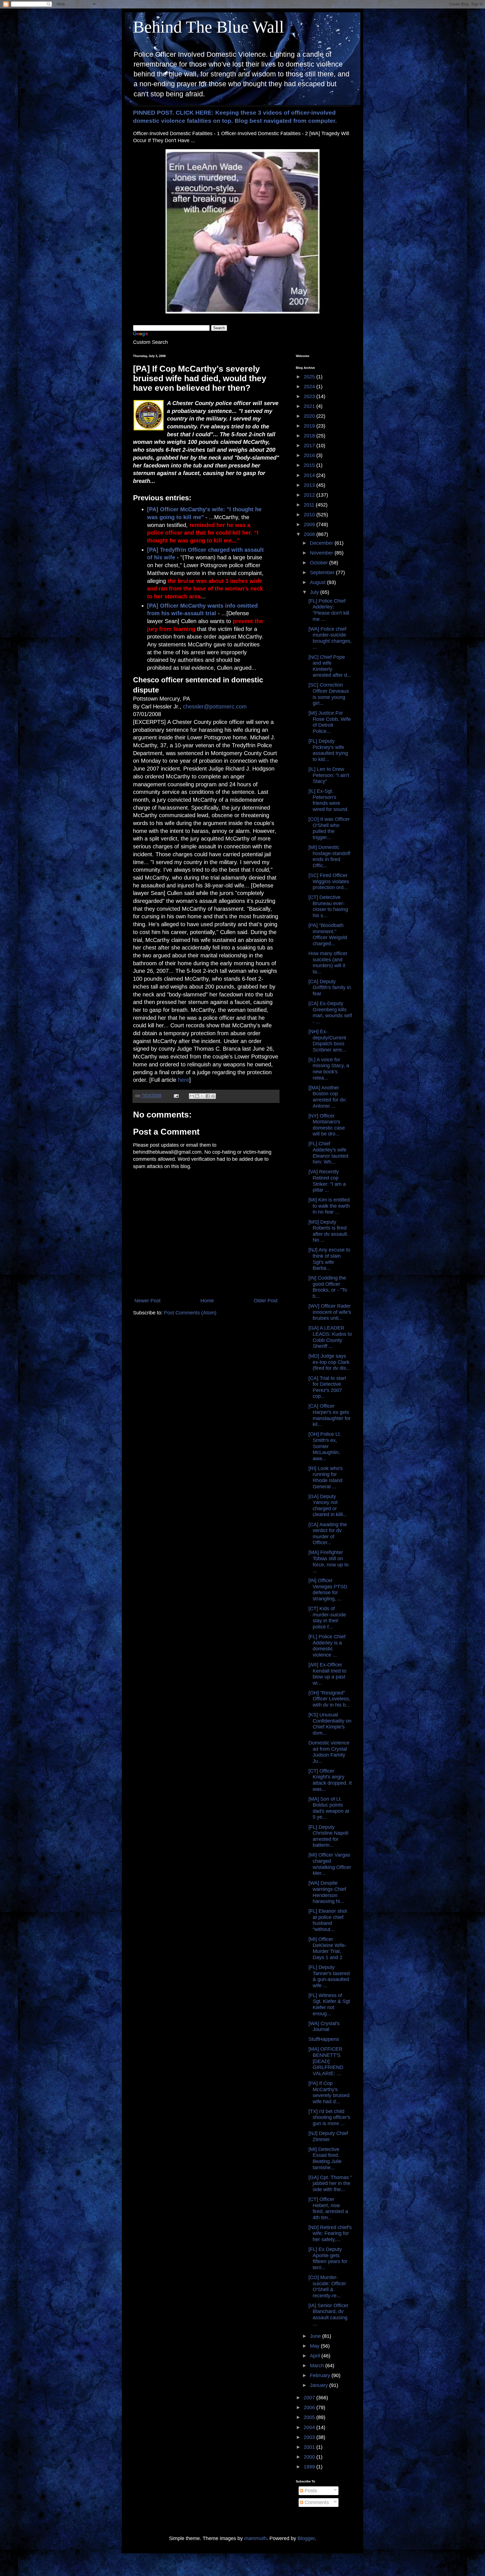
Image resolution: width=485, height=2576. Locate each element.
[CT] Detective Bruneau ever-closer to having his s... (328, 906)
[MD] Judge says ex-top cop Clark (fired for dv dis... (329, 1362)
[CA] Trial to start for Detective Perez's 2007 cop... (327, 1387)
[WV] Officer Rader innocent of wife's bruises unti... (330, 1312)
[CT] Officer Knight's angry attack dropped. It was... (330, 1780)
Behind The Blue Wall (209, 27)
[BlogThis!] (197, 1096)
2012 (310, 495)
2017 (310, 446)
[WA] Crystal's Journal (324, 2027)
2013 (310, 485)
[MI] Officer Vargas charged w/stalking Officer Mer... (330, 1864)
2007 (310, 2398)
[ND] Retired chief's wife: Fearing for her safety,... (330, 2233)
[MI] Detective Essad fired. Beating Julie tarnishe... (325, 2158)
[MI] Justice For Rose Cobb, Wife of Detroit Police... (330, 722)
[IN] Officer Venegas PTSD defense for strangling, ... (328, 1590)
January (320, 2385)
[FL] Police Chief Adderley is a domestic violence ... (327, 1646)
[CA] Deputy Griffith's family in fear (330, 988)
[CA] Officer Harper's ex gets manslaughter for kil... (330, 1415)
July (315, 592)
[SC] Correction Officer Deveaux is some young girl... (329, 694)
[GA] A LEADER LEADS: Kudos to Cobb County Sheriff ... (330, 1337)
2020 (310, 416)
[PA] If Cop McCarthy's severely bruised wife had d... (329, 2092)
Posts (310, 2491)
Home (207, 1301)
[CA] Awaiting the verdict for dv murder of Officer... (328, 1534)
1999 (310, 2467)
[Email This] (192, 1096)
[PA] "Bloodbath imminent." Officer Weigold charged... (328, 934)
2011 (310, 505)
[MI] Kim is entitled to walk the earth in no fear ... (329, 1206)
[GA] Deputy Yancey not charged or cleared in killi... (328, 1506)
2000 (310, 2457)
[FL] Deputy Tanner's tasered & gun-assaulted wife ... (329, 1976)
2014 (310, 475)
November (322, 553)
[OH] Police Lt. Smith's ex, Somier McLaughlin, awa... (325, 1446)
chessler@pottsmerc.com (215, 707)
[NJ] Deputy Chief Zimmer (328, 2136)
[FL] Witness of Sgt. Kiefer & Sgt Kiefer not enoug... (329, 2004)
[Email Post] (176, 1096)
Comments (316, 2502)
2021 (310, 406)
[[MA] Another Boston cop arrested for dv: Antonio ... (328, 1097)
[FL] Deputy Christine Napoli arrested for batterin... (328, 1836)
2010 (310, 515)
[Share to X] (202, 1096)
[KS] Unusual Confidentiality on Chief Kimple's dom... (330, 1724)
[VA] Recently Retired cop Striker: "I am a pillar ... (327, 1181)
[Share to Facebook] (208, 1096)
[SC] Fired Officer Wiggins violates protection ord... (329, 881)
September (323, 573)
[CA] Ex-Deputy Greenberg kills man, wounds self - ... (330, 1013)
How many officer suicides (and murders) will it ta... (328, 963)
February (321, 2375)
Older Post (266, 1301)
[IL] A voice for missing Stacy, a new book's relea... (329, 1069)
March (318, 2366)
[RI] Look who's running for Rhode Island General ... (326, 1477)
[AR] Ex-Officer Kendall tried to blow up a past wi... (327, 1674)
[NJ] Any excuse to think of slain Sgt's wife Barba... (329, 1259)
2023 (310, 396)
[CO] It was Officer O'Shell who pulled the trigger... (329, 828)
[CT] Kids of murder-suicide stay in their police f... (327, 1618)
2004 (310, 2427)
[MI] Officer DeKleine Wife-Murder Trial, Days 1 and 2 (327, 1948)
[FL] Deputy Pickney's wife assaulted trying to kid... (328, 750)
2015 (310, 465)
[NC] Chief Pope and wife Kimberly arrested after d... (330, 666)
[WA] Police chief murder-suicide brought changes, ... (330, 638)
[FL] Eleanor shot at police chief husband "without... (328, 1920)
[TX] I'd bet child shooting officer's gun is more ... (329, 2117)
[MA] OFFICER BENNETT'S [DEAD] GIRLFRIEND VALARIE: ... (326, 2061)
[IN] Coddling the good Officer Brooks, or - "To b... (328, 1287)
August (318, 582)
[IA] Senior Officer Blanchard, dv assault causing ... (328, 2315)
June (316, 2336)
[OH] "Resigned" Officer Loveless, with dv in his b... (329, 1699)
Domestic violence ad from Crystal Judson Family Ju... (329, 1752)
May (315, 2346)
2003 (310, 2437)
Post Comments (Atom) (190, 1313)
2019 (310, 426)
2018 (310, 436)
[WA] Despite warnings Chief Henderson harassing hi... (327, 1892)
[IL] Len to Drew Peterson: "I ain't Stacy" (329, 775)
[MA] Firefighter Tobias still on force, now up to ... (329, 1561)
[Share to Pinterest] (213, 1096)
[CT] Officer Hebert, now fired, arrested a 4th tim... (328, 2208)
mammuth (255, 2538)
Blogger (306, 2538)
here (184, 1080)
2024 (310, 387)
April (316, 2356)
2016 (310, 455)
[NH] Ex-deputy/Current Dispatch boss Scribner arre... (327, 1041)
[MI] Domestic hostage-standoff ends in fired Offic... (329, 856)
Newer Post (147, 1301)
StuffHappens (324, 2039)
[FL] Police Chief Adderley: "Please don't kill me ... (329, 610)
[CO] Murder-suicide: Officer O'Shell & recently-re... (327, 2287)
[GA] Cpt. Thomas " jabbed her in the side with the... (330, 2183)
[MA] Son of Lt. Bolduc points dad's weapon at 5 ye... (329, 1808)
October (320, 563)
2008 (310, 534)
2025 (310, 377)
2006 (310, 2407)
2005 (310, 2417)
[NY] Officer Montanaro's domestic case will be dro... (327, 1125)
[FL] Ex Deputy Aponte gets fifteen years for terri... (328, 2258)
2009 (310, 524)
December (322, 543)
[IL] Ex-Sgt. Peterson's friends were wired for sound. (329, 800)
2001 (310, 2447)
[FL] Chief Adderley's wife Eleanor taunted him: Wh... (328, 1153)
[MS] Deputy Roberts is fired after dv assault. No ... (328, 1231)
